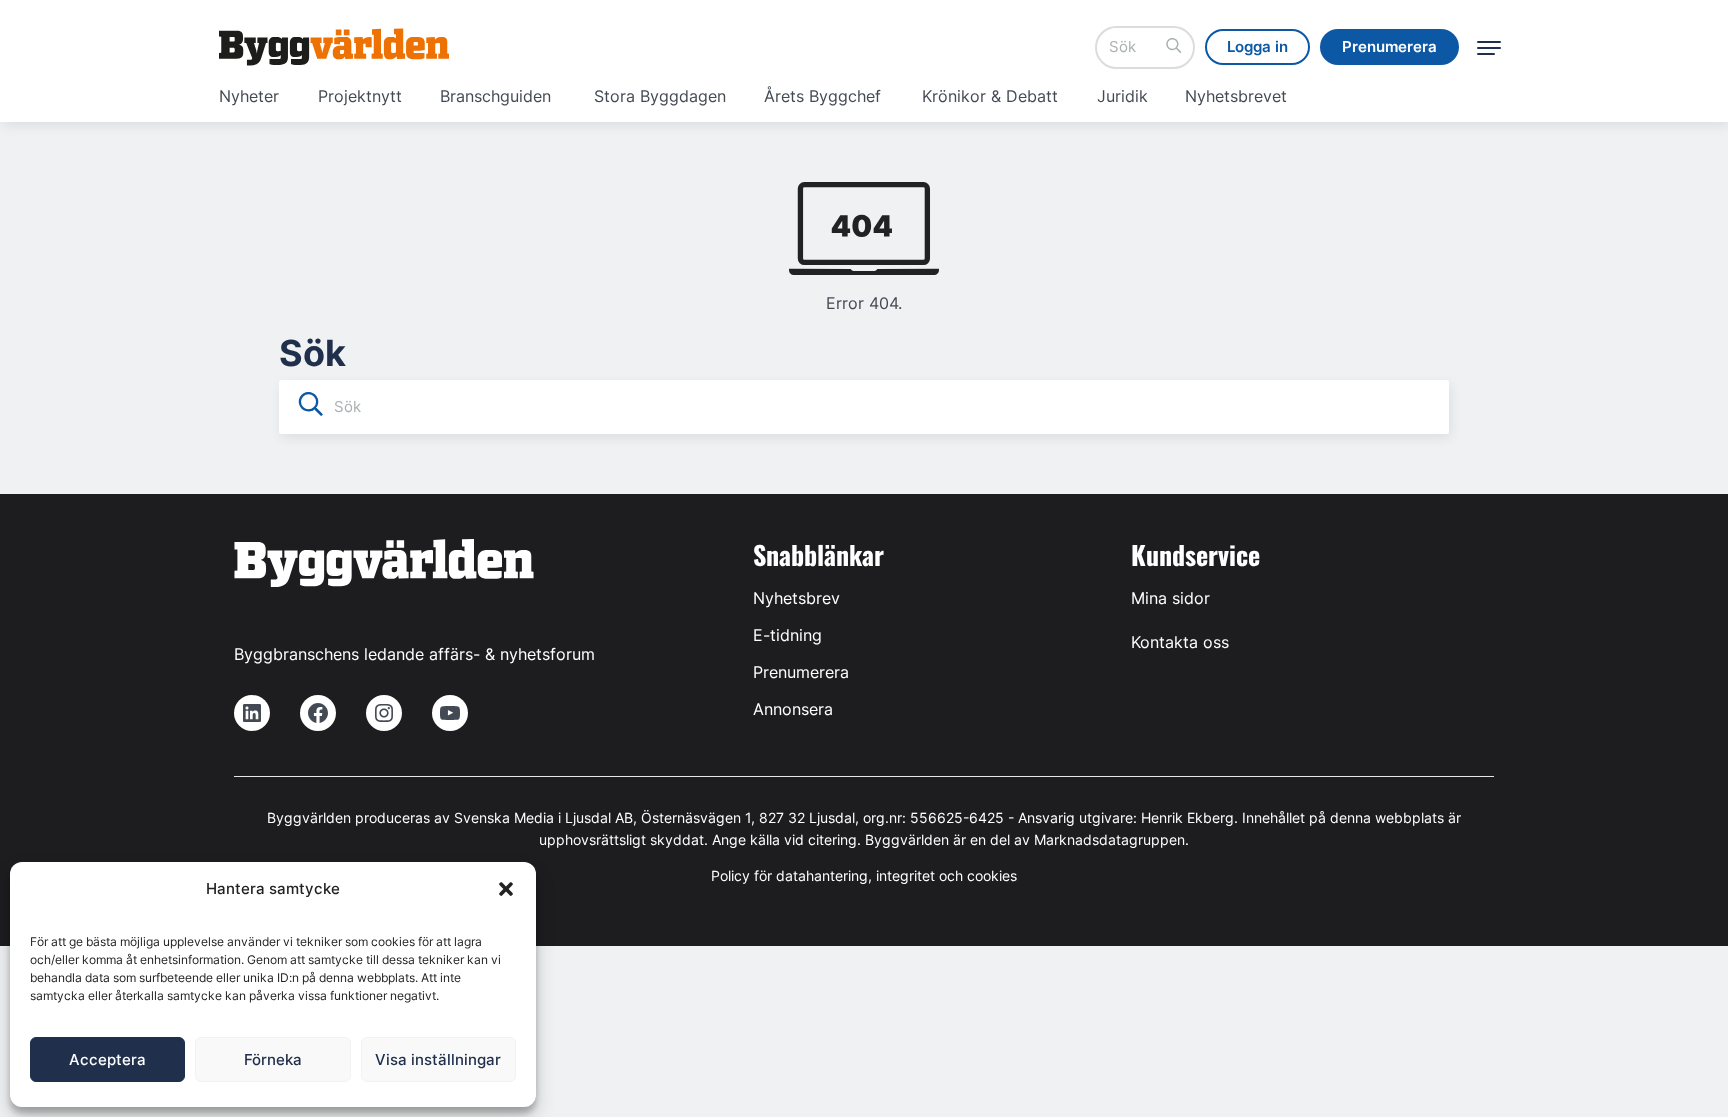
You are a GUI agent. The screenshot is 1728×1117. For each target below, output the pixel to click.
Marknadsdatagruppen (1109, 839)
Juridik (1122, 96)
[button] (506, 889)
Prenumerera (801, 672)
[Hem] (334, 47)
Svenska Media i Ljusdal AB (543, 817)
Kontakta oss (1180, 642)
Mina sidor (1170, 598)
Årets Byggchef (822, 96)
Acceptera (107, 1059)
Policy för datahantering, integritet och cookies (864, 875)
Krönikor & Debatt (990, 96)
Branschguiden (495, 96)
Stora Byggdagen (660, 96)
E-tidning (787, 635)
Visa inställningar (438, 1059)
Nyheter (249, 96)
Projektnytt (360, 96)
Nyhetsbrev (796, 598)
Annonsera (793, 709)
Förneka (273, 1059)
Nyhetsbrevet (1236, 96)
